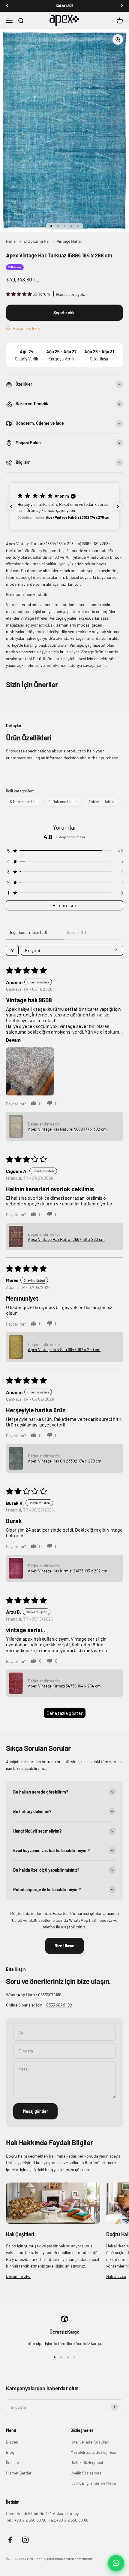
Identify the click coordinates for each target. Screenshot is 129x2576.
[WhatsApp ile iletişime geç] (116, 2563)
